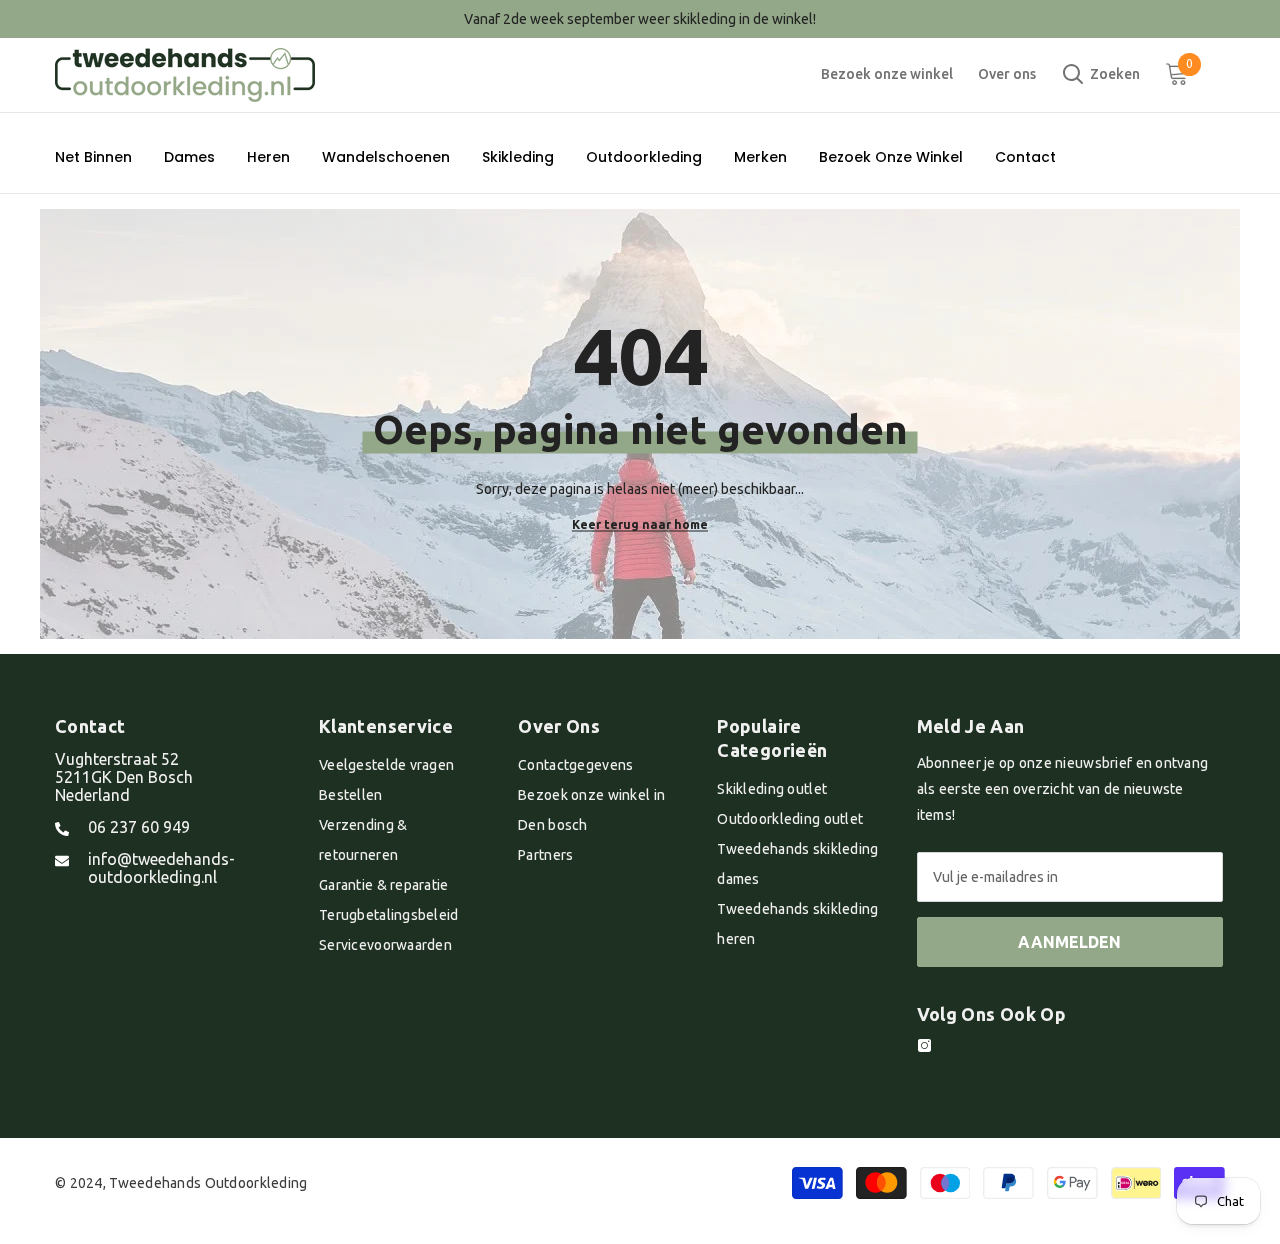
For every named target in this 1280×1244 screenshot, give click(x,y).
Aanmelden (1069, 942)
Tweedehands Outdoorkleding (208, 1183)
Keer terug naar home (640, 524)
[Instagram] (924, 1045)
